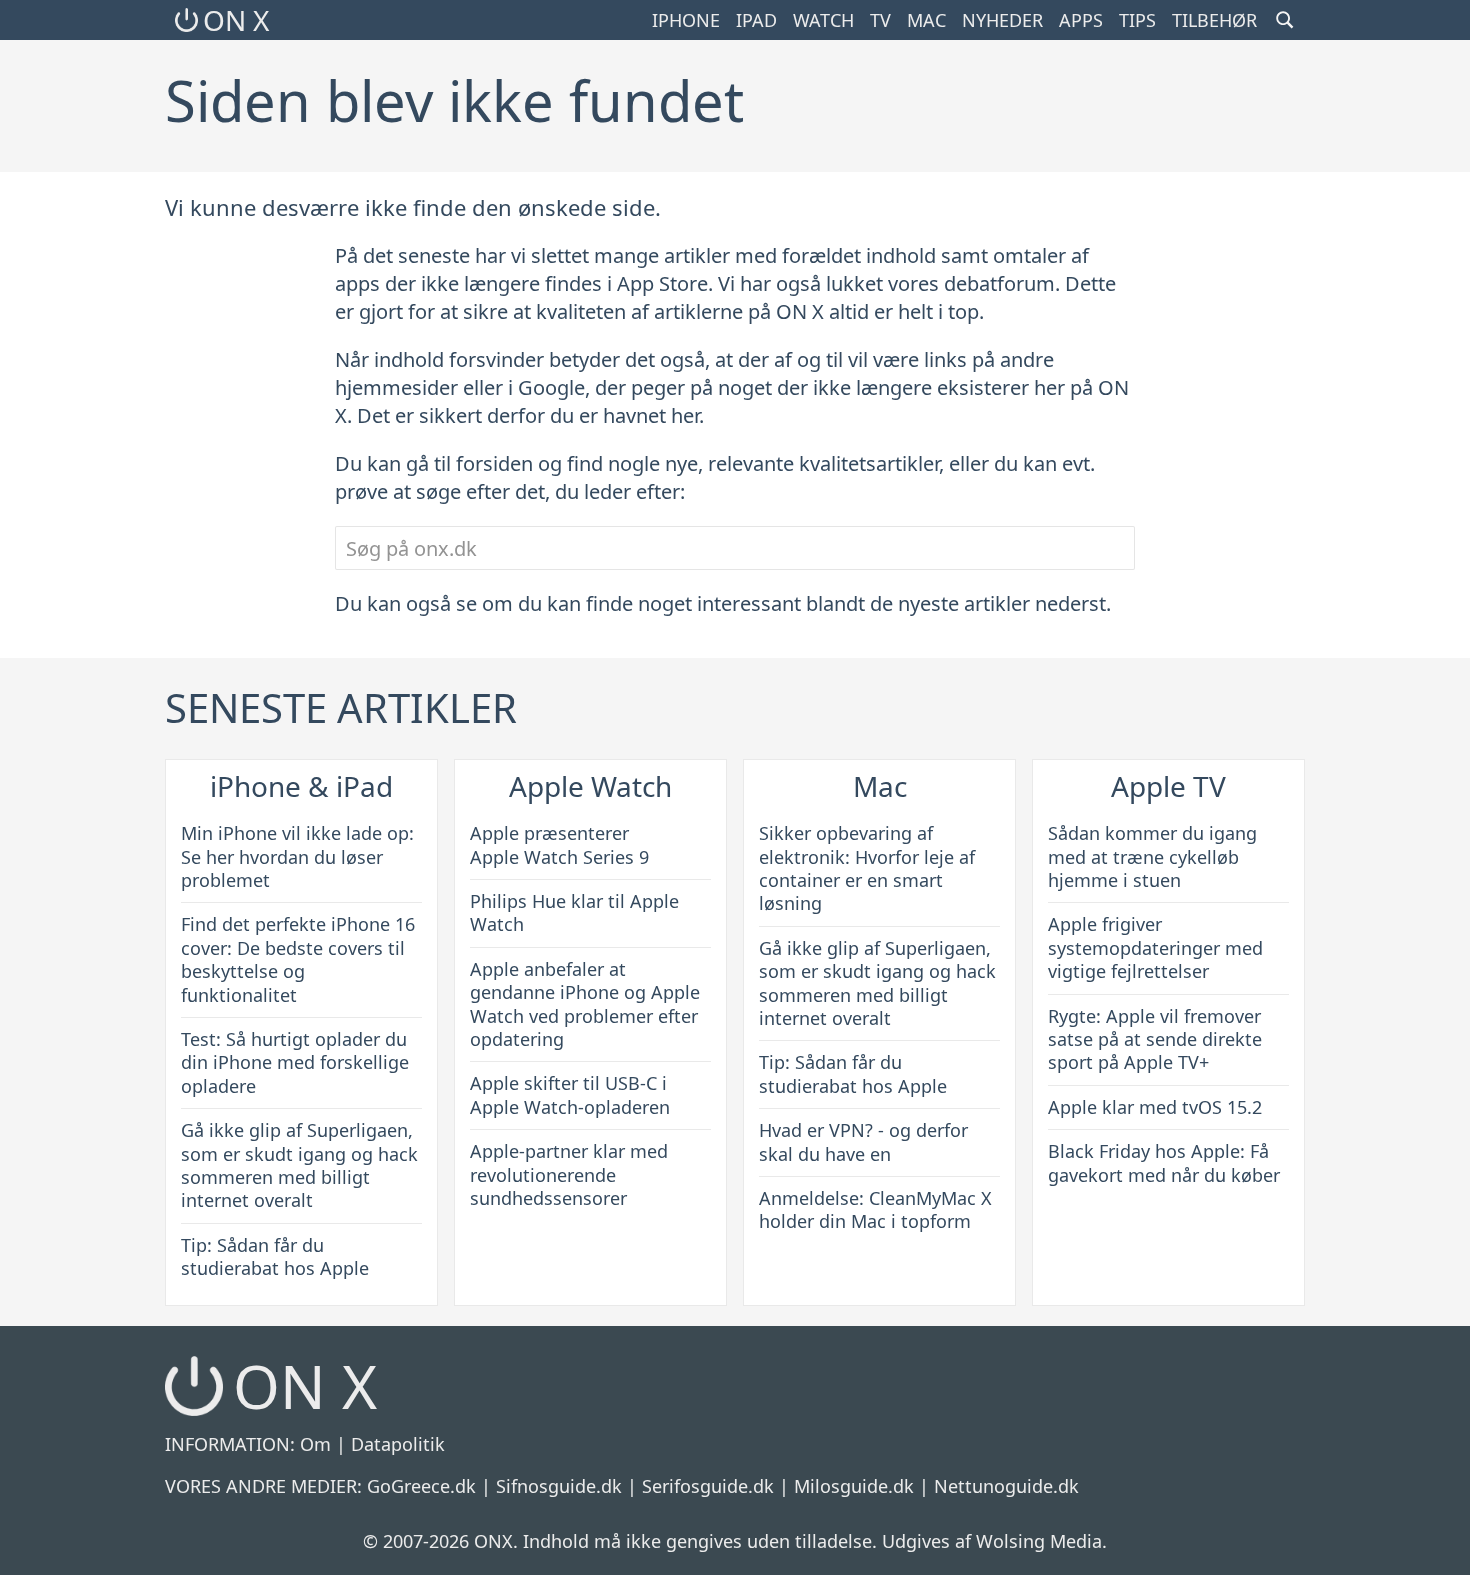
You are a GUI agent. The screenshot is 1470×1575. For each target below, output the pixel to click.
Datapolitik (398, 1444)
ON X (236, 20)
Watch (823, 20)
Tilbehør (1214, 20)
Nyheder (1002, 20)
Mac (926, 20)
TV (880, 20)
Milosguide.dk (854, 1486)
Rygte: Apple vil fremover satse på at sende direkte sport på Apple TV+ (1155, 1039)
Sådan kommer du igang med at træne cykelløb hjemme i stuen (1152, 856)
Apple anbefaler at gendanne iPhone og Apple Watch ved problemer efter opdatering (585, 1004)
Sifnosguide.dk (559, 1486)
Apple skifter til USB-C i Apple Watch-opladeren (570, 1094)
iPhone (686, 20)
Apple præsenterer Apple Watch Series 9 (559, 844)
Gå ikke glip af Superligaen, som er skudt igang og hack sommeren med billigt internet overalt (299, 1165)
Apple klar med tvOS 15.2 (1155, 1107)
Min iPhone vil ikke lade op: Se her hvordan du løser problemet (297, 856)
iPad (756, 20)
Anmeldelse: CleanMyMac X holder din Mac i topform (875, 1209)
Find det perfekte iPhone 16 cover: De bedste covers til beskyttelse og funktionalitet (298, 959)
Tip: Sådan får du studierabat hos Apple (275, 1256)
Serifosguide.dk (708, 1486)
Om (315, 1444)
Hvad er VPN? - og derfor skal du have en (863, 1141)
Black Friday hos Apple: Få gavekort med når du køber (1164, 1162)
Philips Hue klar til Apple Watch (574, 912)
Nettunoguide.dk (1006, 1486)
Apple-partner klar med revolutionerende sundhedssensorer (569, 1174)
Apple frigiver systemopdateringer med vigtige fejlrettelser (1155, 947)
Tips (1137, 20)
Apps (1081, 20)
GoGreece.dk (421, 1486)
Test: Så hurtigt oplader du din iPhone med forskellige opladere (295, 1062)
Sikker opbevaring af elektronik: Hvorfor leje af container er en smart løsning (867, 868)
